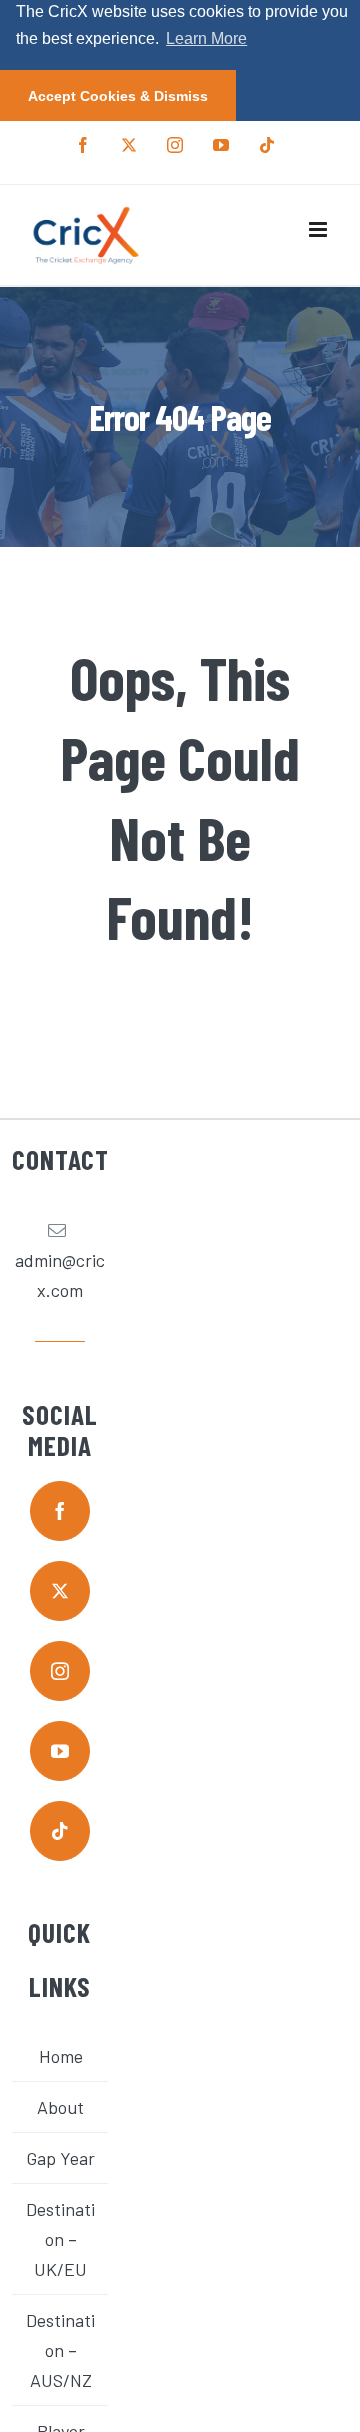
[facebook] (60, 1511)
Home (61, 2056)
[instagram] (60, 1671)
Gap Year (60, 2158)
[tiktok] (60, 1831)
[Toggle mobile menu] (319, 229)
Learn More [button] (206, 38)
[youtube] (60, 1751)
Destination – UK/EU (60, 2239)
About (60, 2107)
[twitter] (60, 1591)
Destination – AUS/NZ (60, 2350)
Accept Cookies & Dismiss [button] (118, 96)
